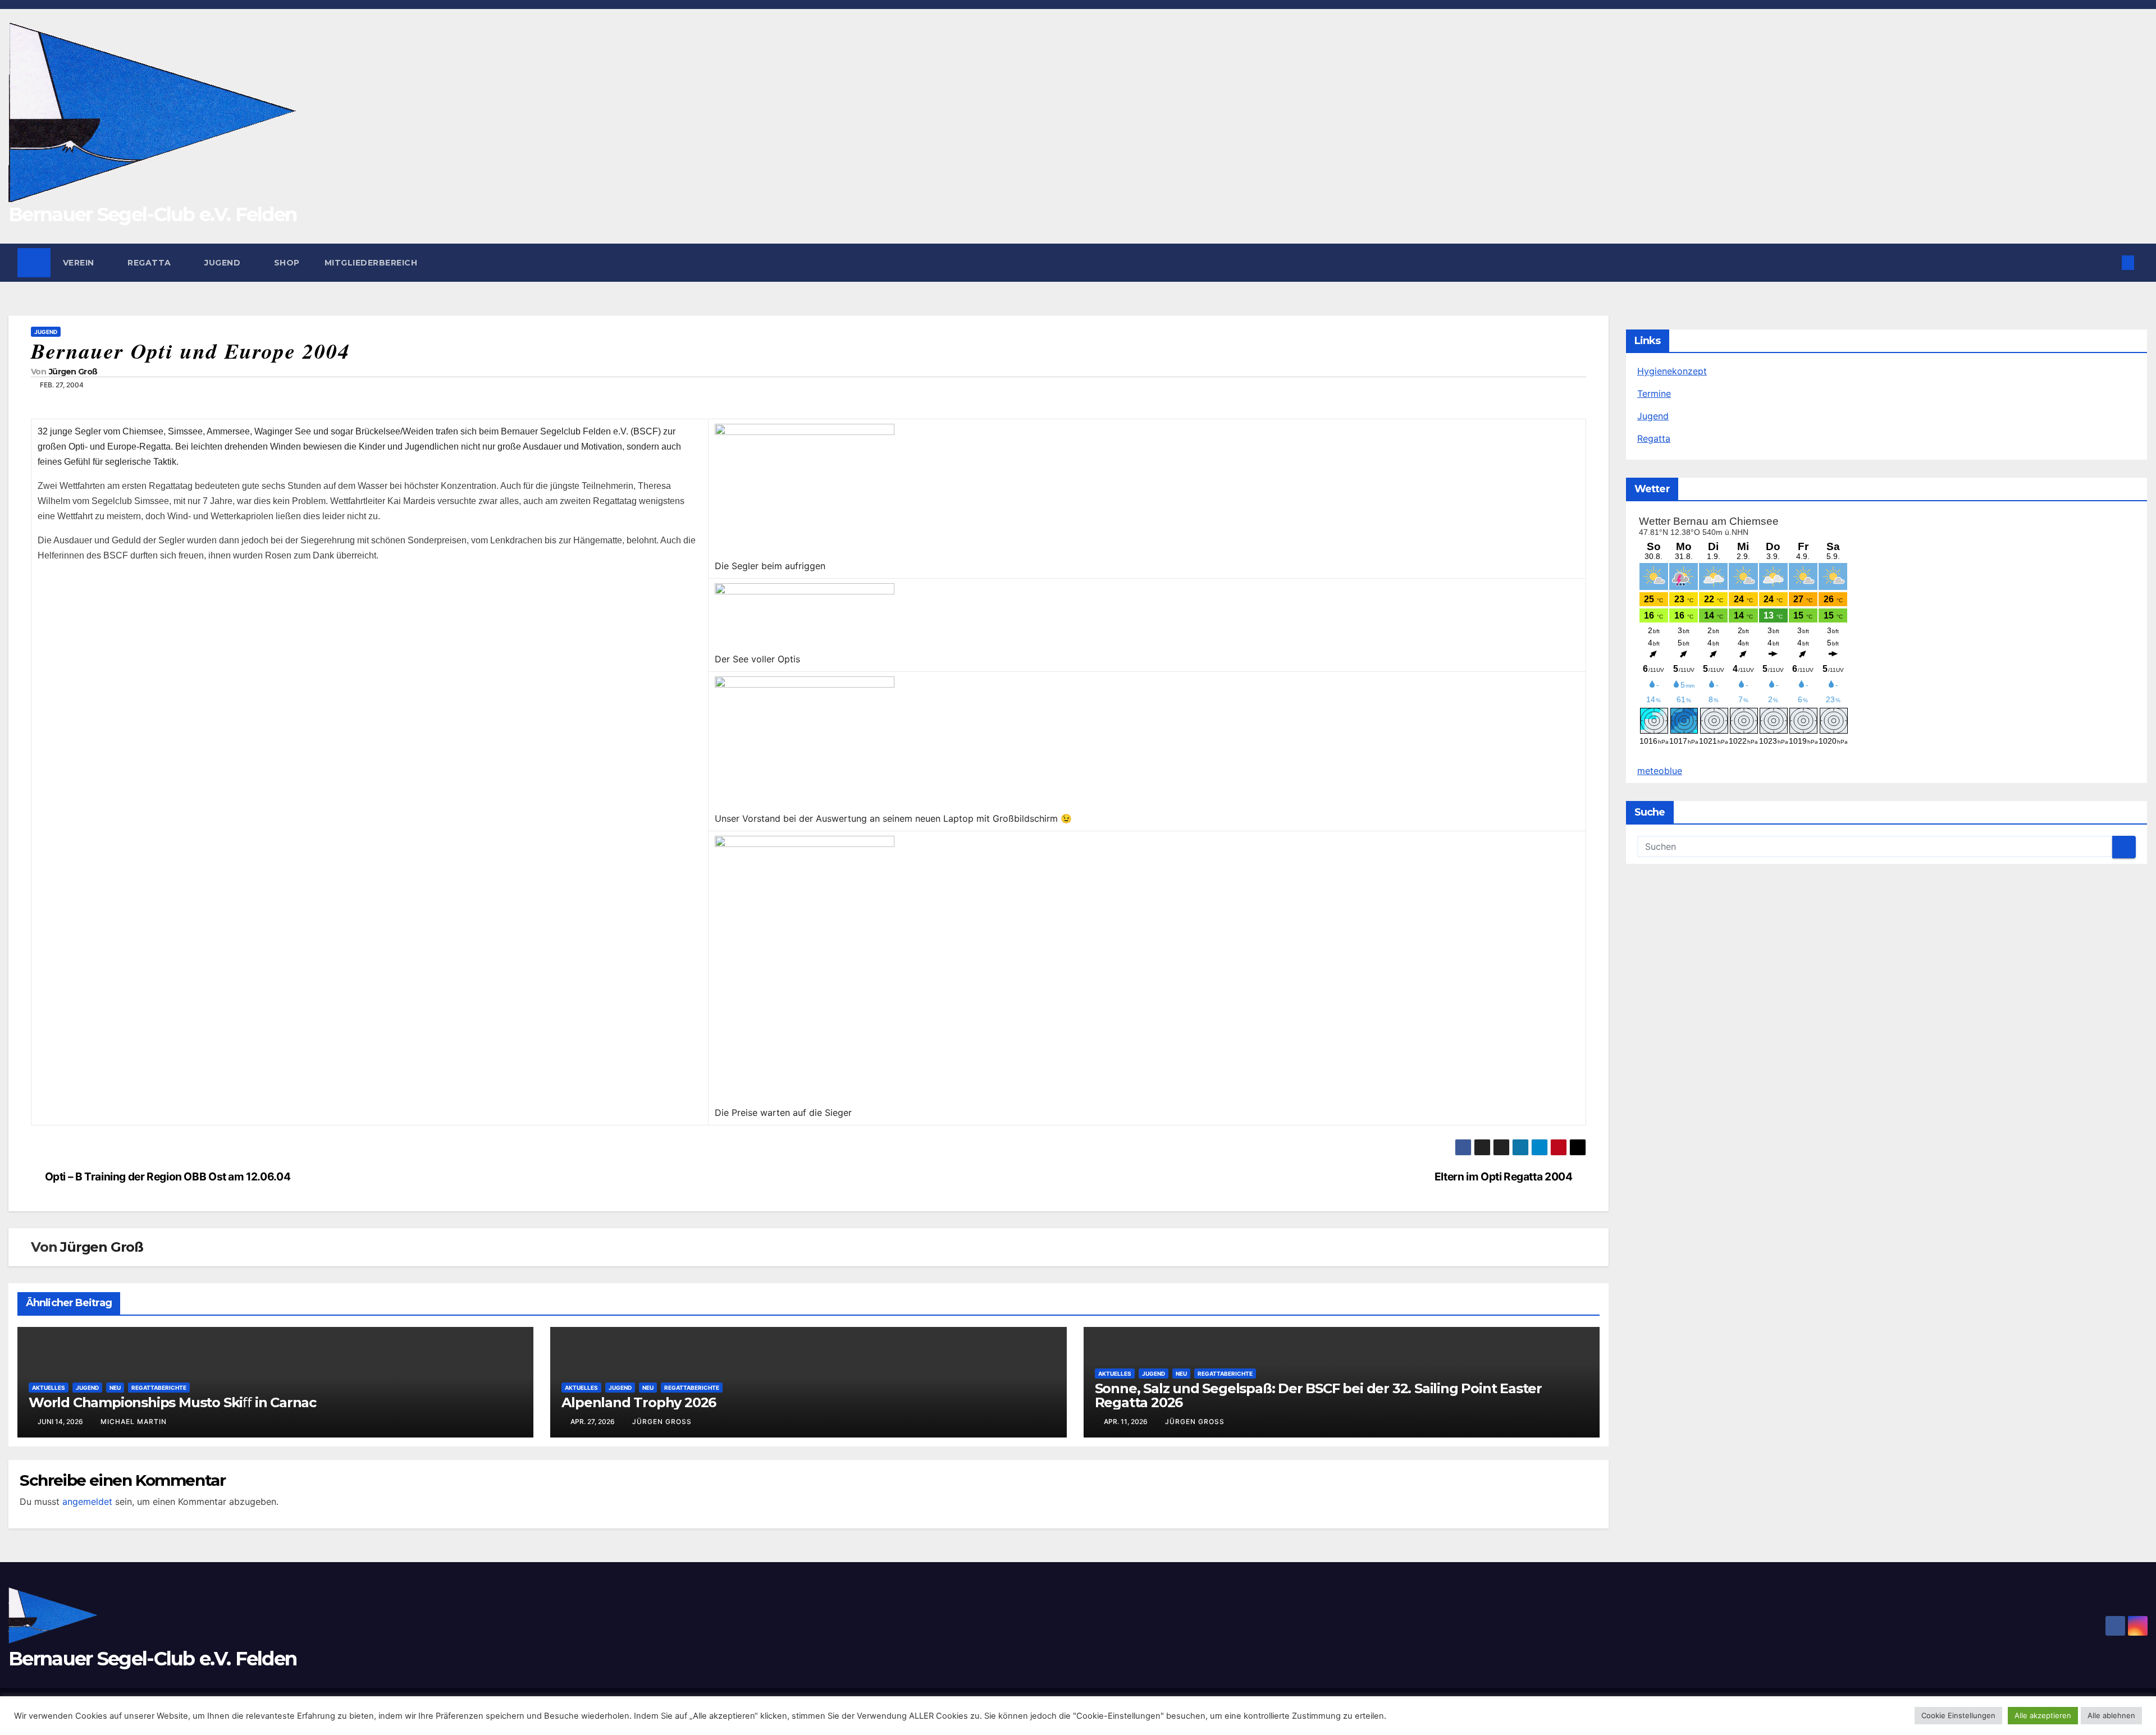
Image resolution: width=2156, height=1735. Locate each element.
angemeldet (87, 1501)
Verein (80, 263)
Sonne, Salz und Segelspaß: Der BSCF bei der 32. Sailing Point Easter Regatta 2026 (1318, 1395)
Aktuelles (49, 1388)
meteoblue (1660, 771)
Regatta (150, 263)
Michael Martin (134, 1422)
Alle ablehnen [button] (2111, 1715)
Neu (115, 1388)
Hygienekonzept (1672, 371)
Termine (1654, 393)
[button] (2109, 263)
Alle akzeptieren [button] (2043, 1715)
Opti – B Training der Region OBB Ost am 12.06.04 (168, 1177)
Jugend (224, 263)
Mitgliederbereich (371, 263)
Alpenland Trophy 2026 (639, 1402)
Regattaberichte (159, 1388)
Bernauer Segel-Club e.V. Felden (152, 214)
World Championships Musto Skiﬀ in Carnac (172, 1402)
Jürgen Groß (73, 372)
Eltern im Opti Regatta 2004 (1504, 1177)
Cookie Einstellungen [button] (1958, 1715)
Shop (287, 263)
